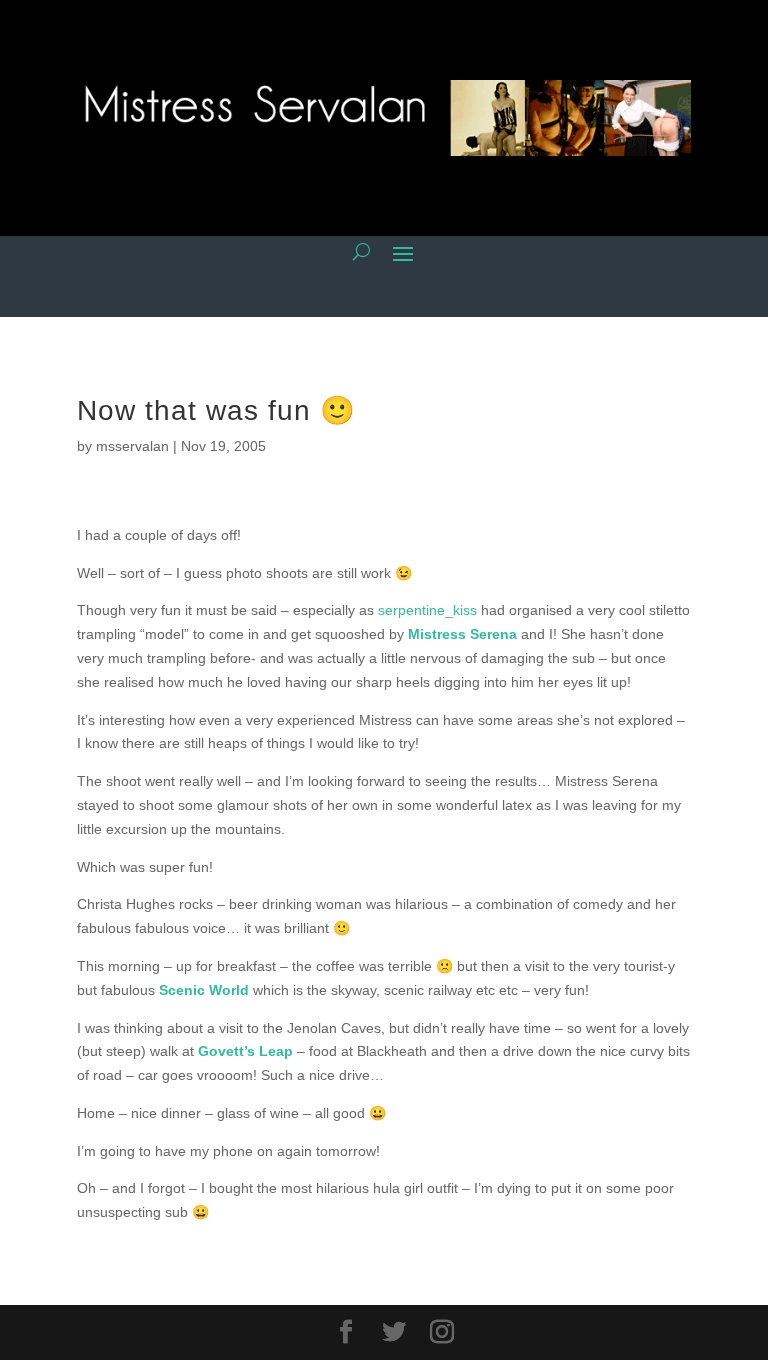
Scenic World (204, 990)
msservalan (132, 446)
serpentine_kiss (427, 610)
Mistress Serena (462, 634)
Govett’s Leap (245, 1051)
